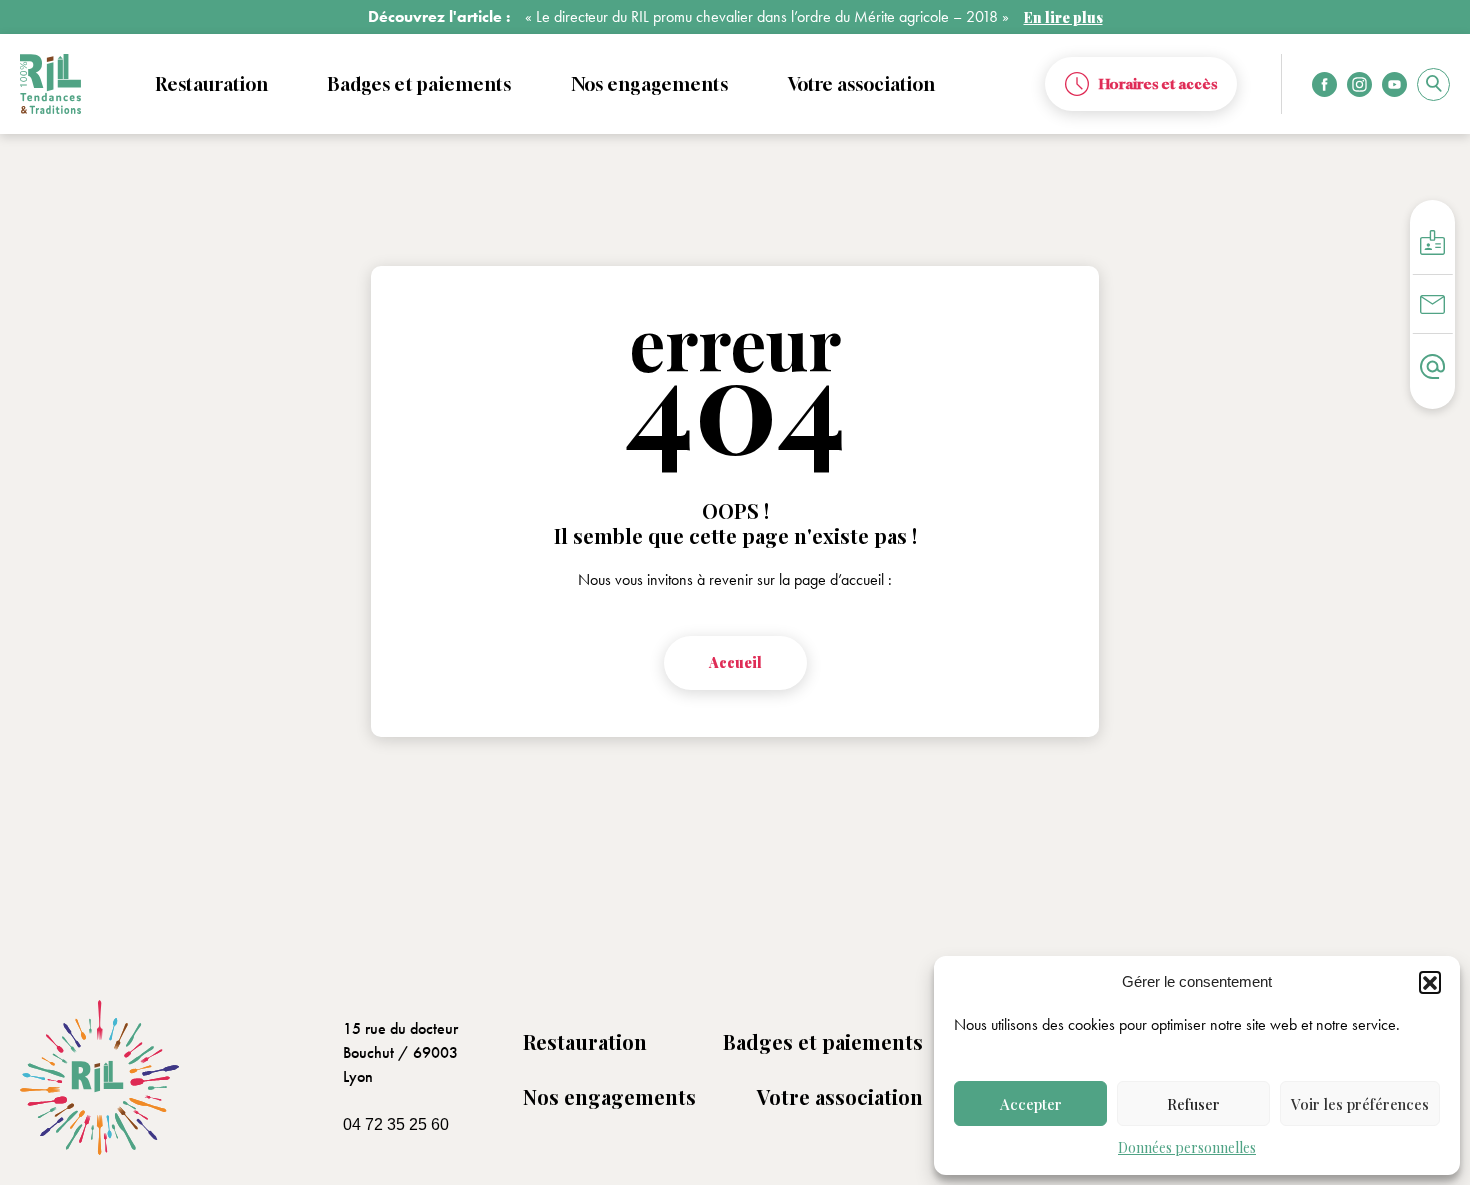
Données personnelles (1187, 1147)
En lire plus (1063, 17)
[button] (1430, 982)
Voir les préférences (1360, 1104)
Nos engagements (609, 1096)
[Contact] (1432, 366)
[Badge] (1432, 242)
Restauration (585, 1041)
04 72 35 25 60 (396, 1124)
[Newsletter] (1432, 304)
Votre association (840, 1096)
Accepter (1031, 1104)
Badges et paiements (823, 1041)
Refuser (1193, 1104)
